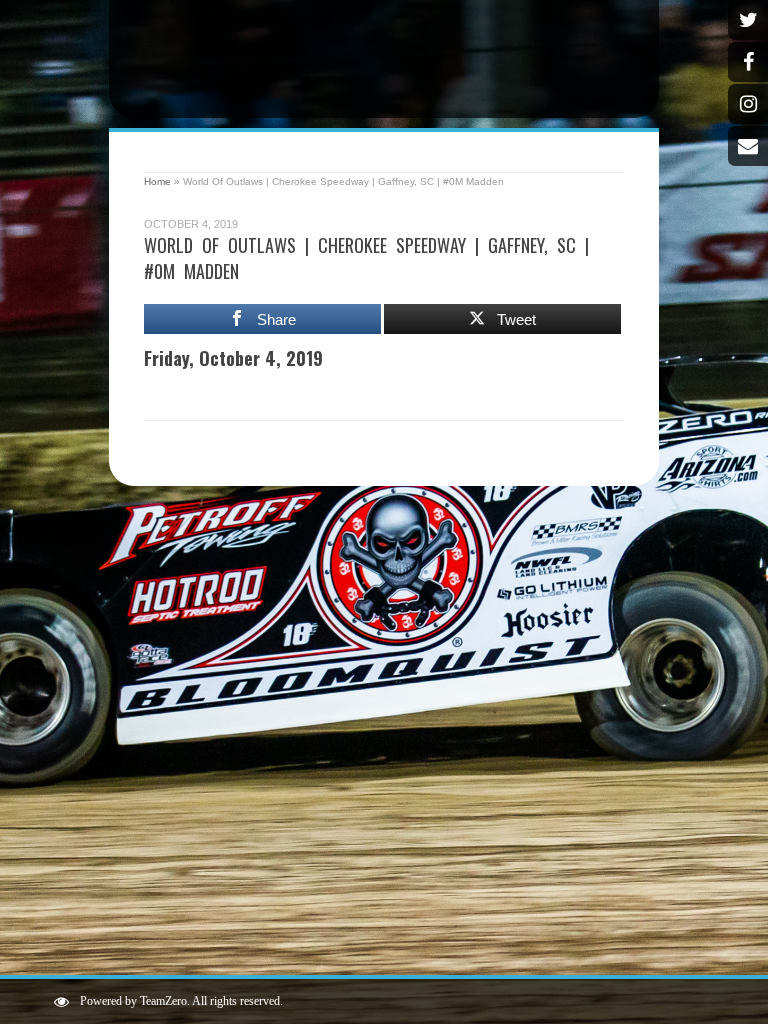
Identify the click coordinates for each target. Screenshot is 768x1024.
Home (157, 181)
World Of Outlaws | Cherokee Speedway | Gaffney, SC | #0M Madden (366, 258)
